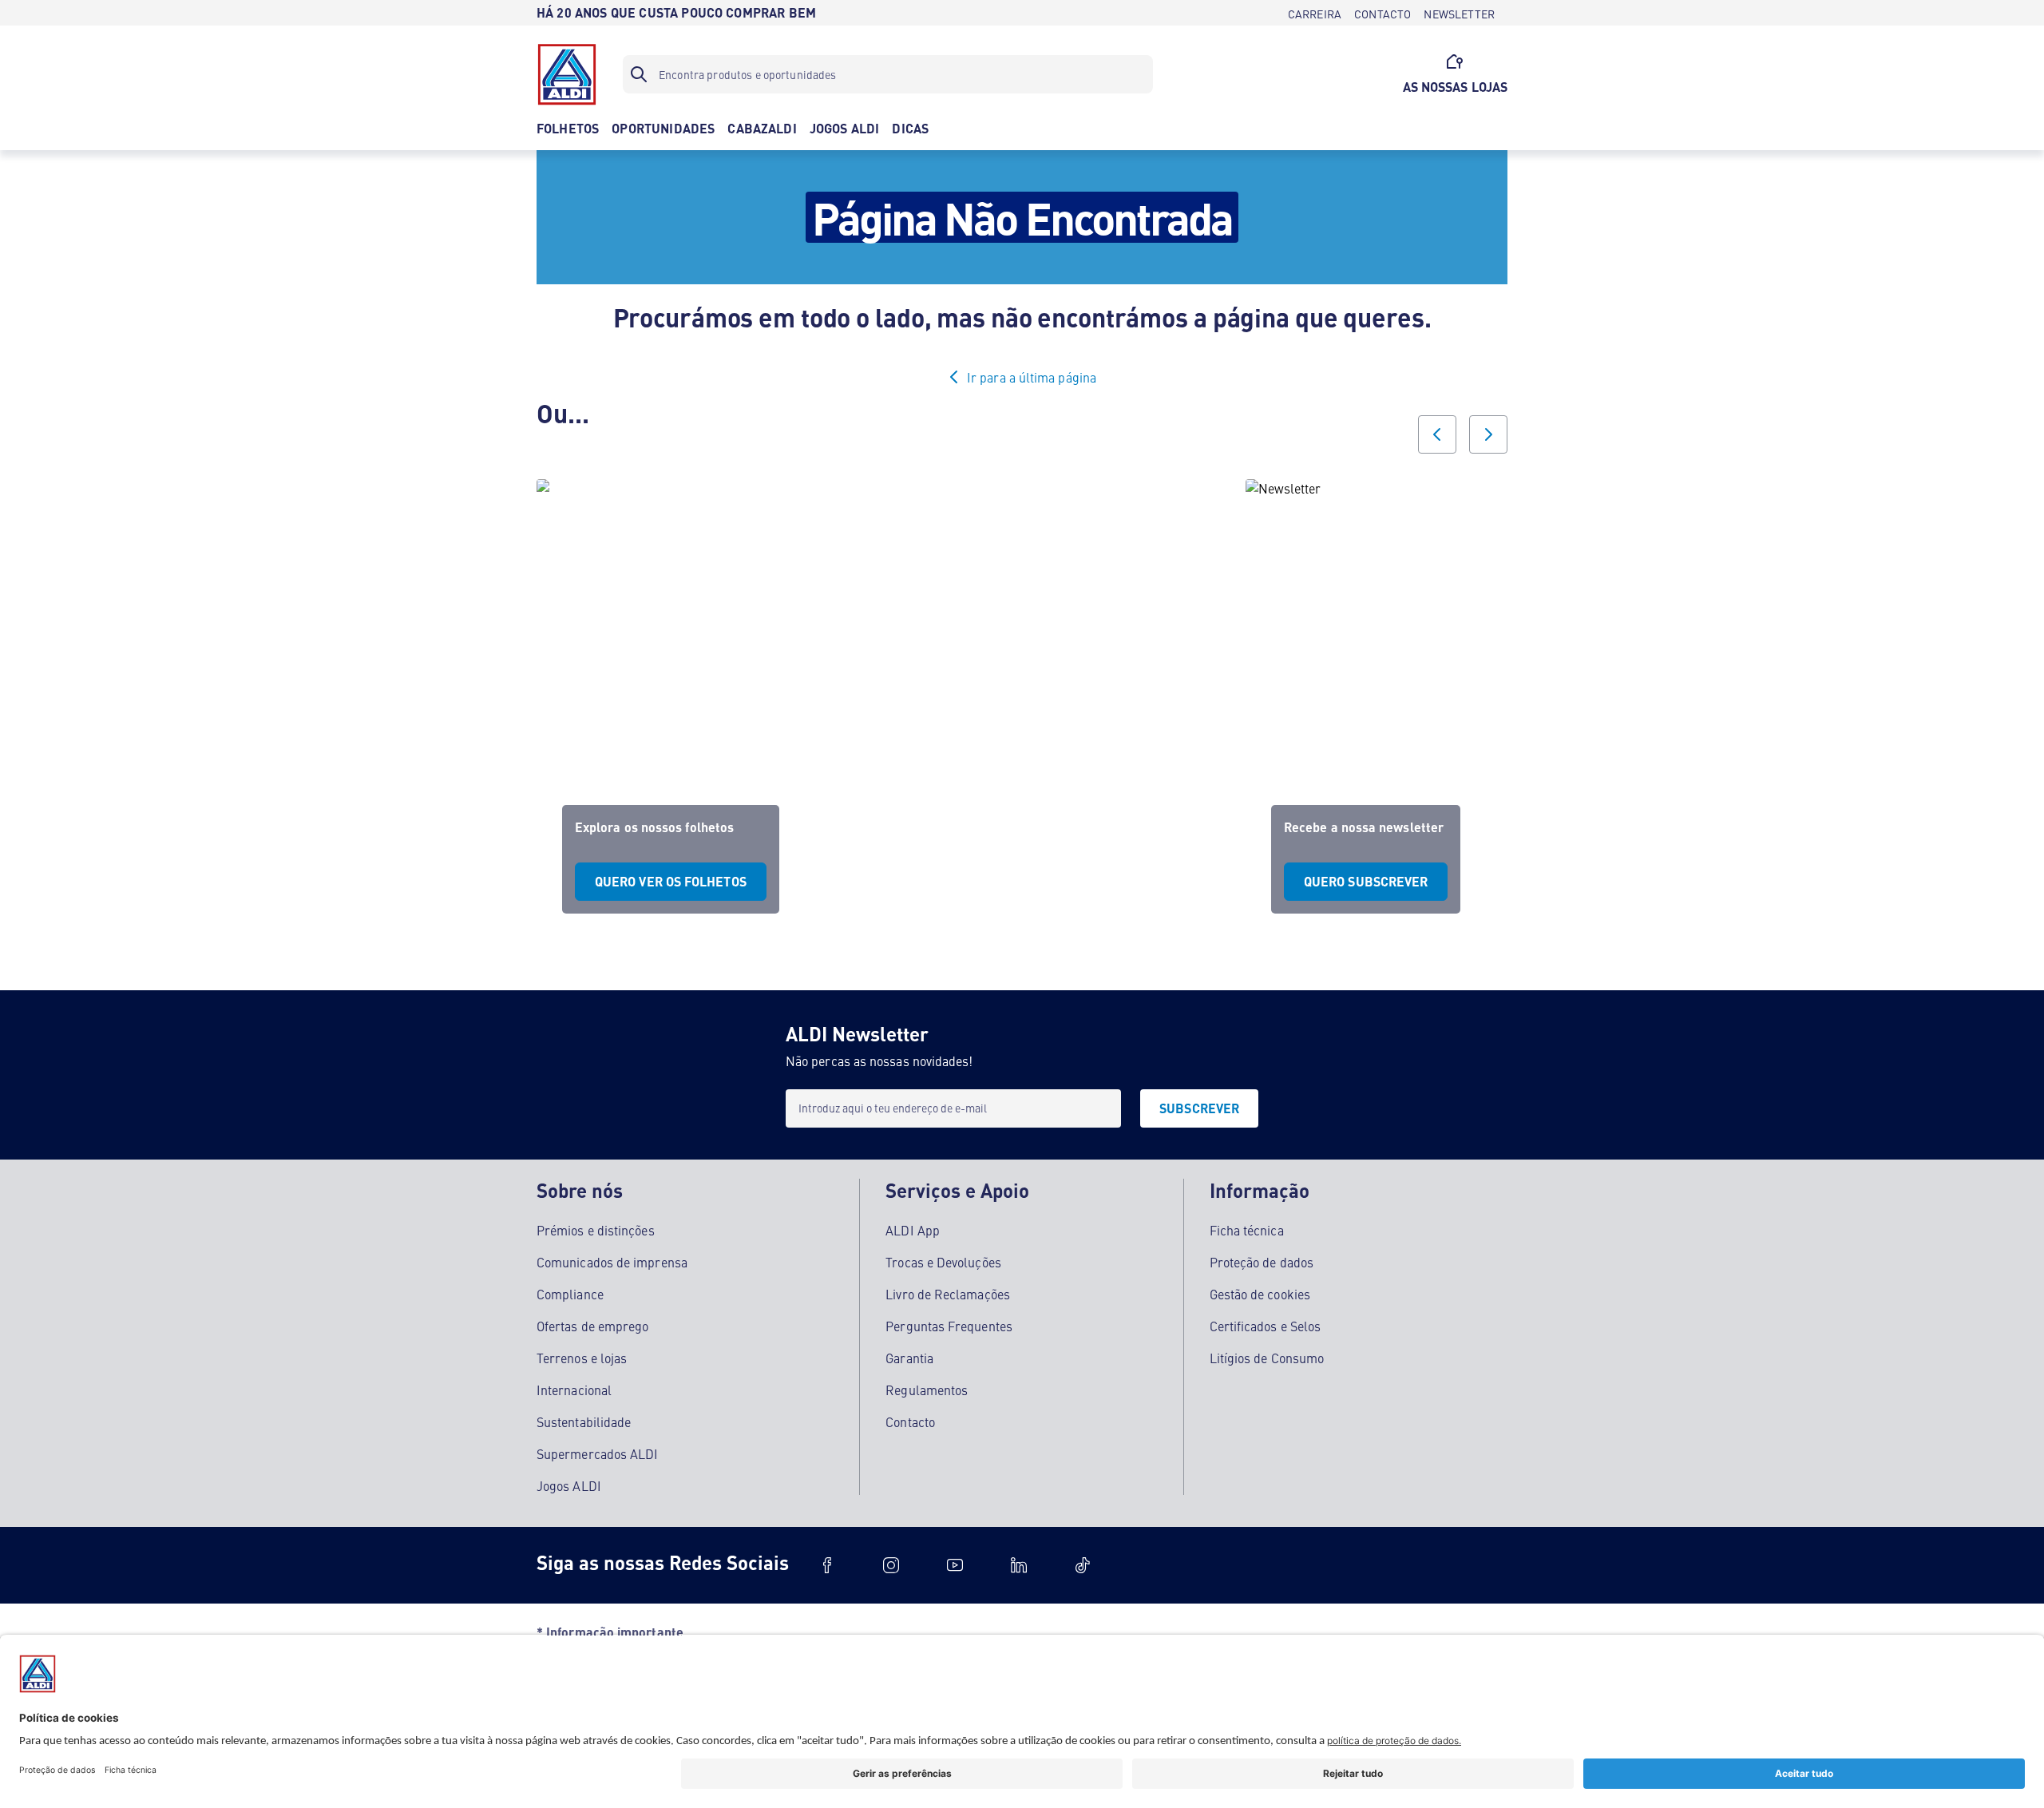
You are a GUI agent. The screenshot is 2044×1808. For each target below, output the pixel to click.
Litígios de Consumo (1267, 1358)
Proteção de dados (1262, 1262)
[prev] (1437, 434)
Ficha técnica (1247, 1230)
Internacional (574, 1390)
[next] (1488, 434)
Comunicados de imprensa (612, 1262)
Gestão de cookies (1260, 1294)
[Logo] (567, 74)
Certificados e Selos (1266, 1326)
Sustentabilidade (584, 1421)
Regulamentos (927, 1390)
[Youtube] (955, 1565)
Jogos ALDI (569, 1485)
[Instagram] (891, 1565)
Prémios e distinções (596, 1230)
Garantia (909, 1358)
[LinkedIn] (1019, 1565)
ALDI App (913, 1230)
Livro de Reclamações (948, 1294)
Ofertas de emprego (592, 1326)
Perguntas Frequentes (949, 1326)
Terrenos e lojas (582, 1358)
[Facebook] (827, 1565)
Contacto (910, 1421)
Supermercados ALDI (597, 1453)
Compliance (570, 1294)
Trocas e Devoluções (943, 1262)
